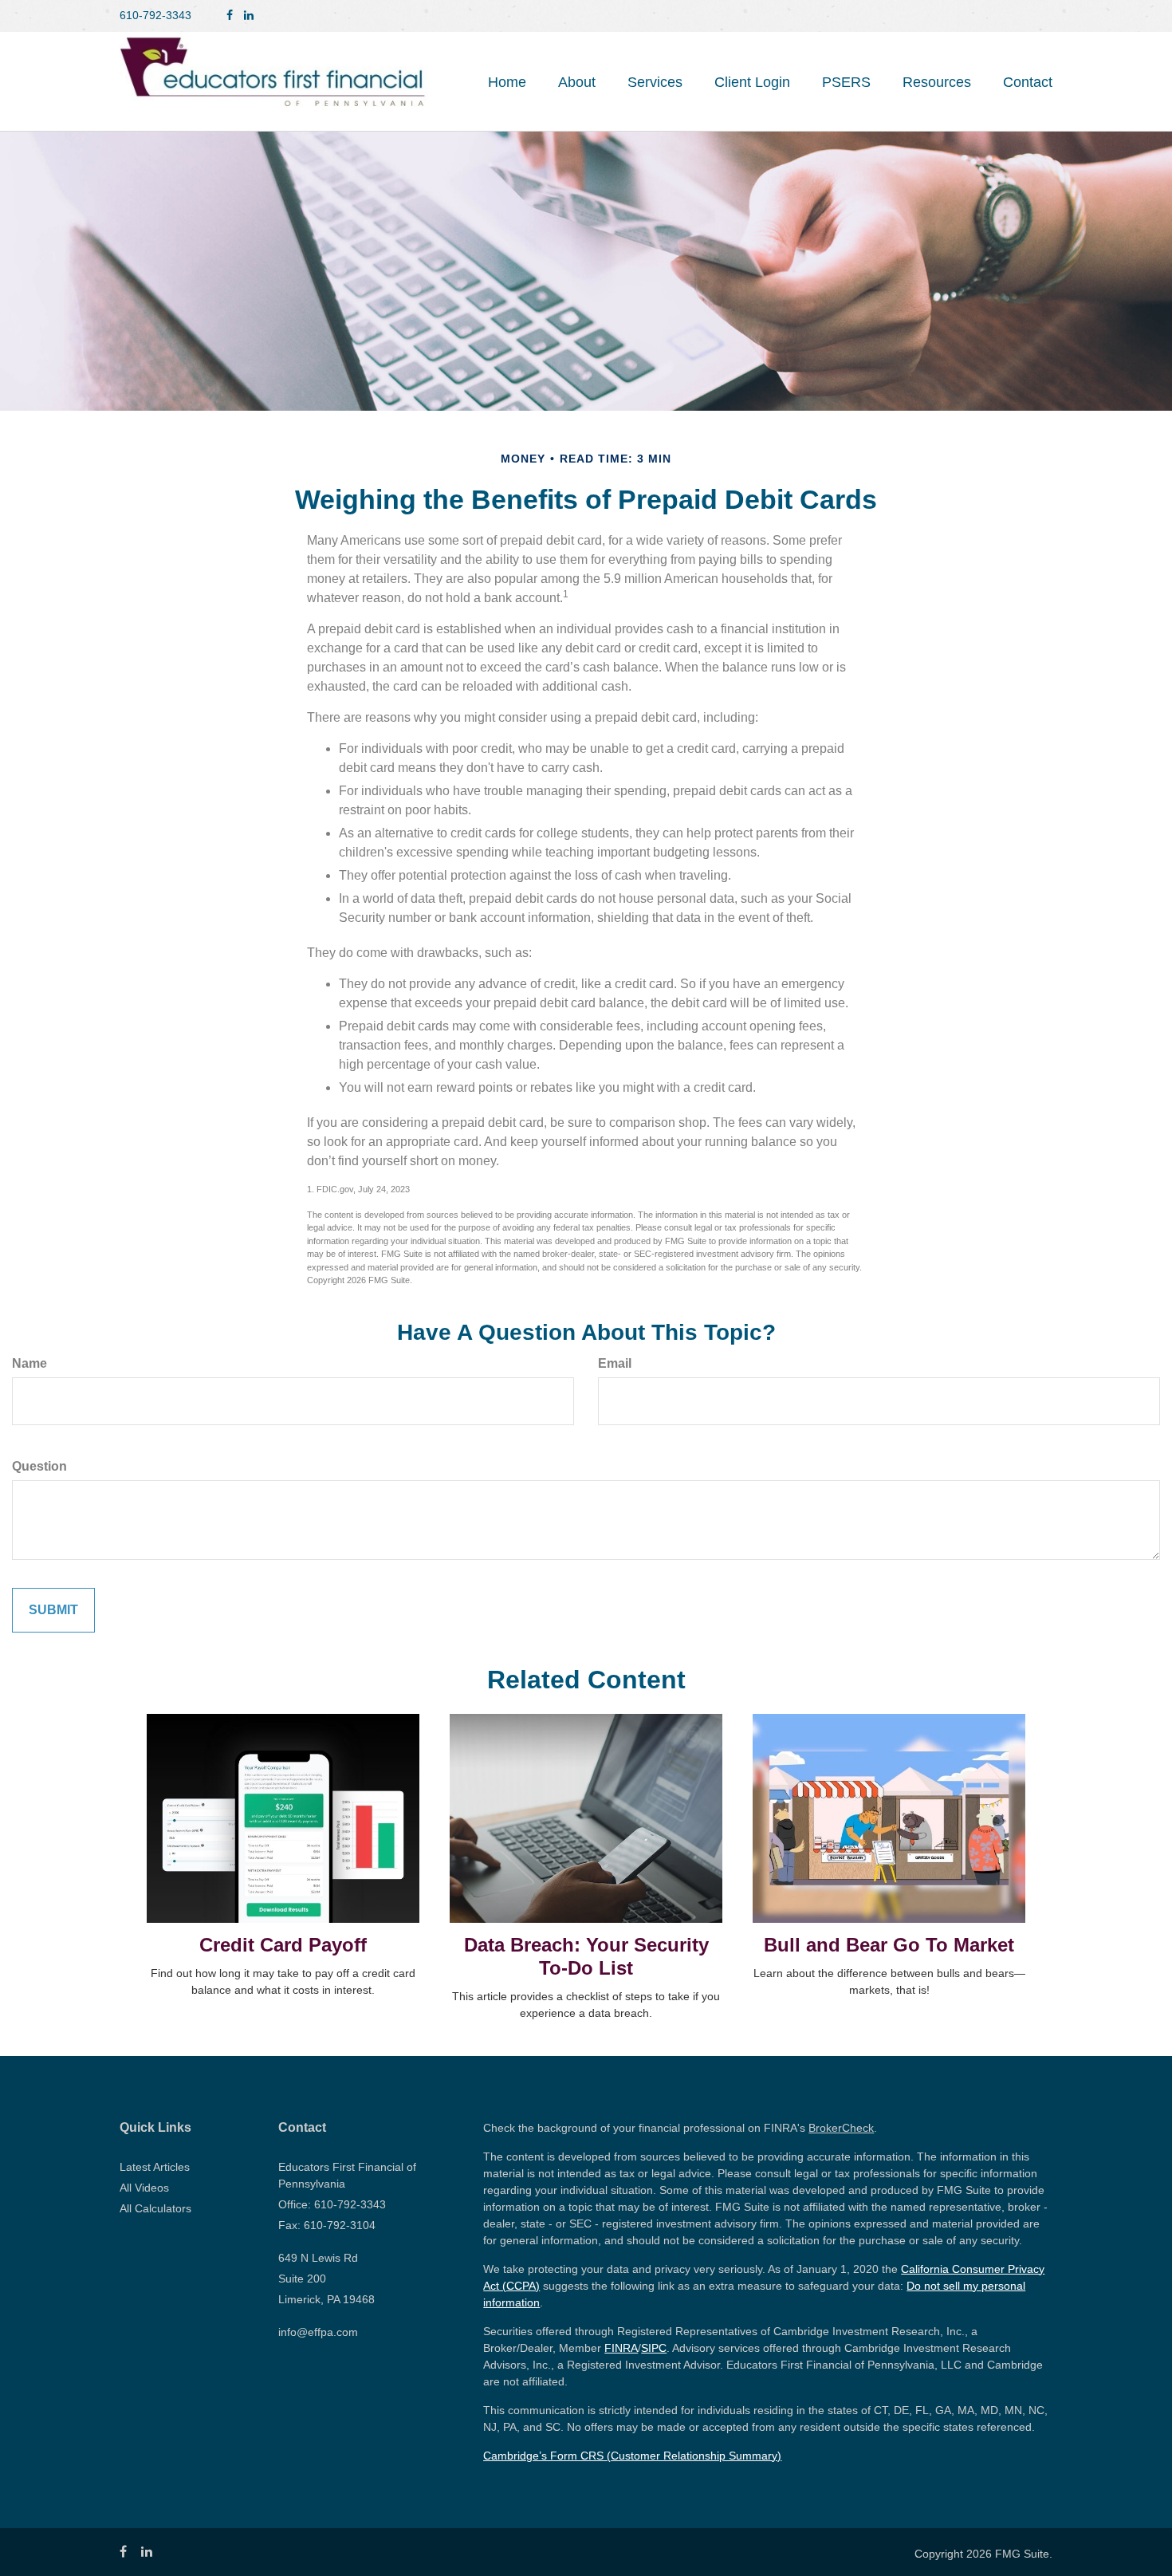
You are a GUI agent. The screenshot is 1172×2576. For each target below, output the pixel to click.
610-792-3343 (155, 15)
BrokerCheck (841, 2128)
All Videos (144, 2188)
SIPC (654, 2348)
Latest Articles (155, 2167)
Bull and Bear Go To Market (889, 1945)
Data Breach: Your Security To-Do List (586, 1956)
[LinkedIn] (249, 16)
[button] (577, 82)
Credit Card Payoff (283, 1945)
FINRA (621, 2348)
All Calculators (155, 2208)
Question (39, 1466)
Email (615, 1363)
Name (29, 1363)
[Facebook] (230, 16)
